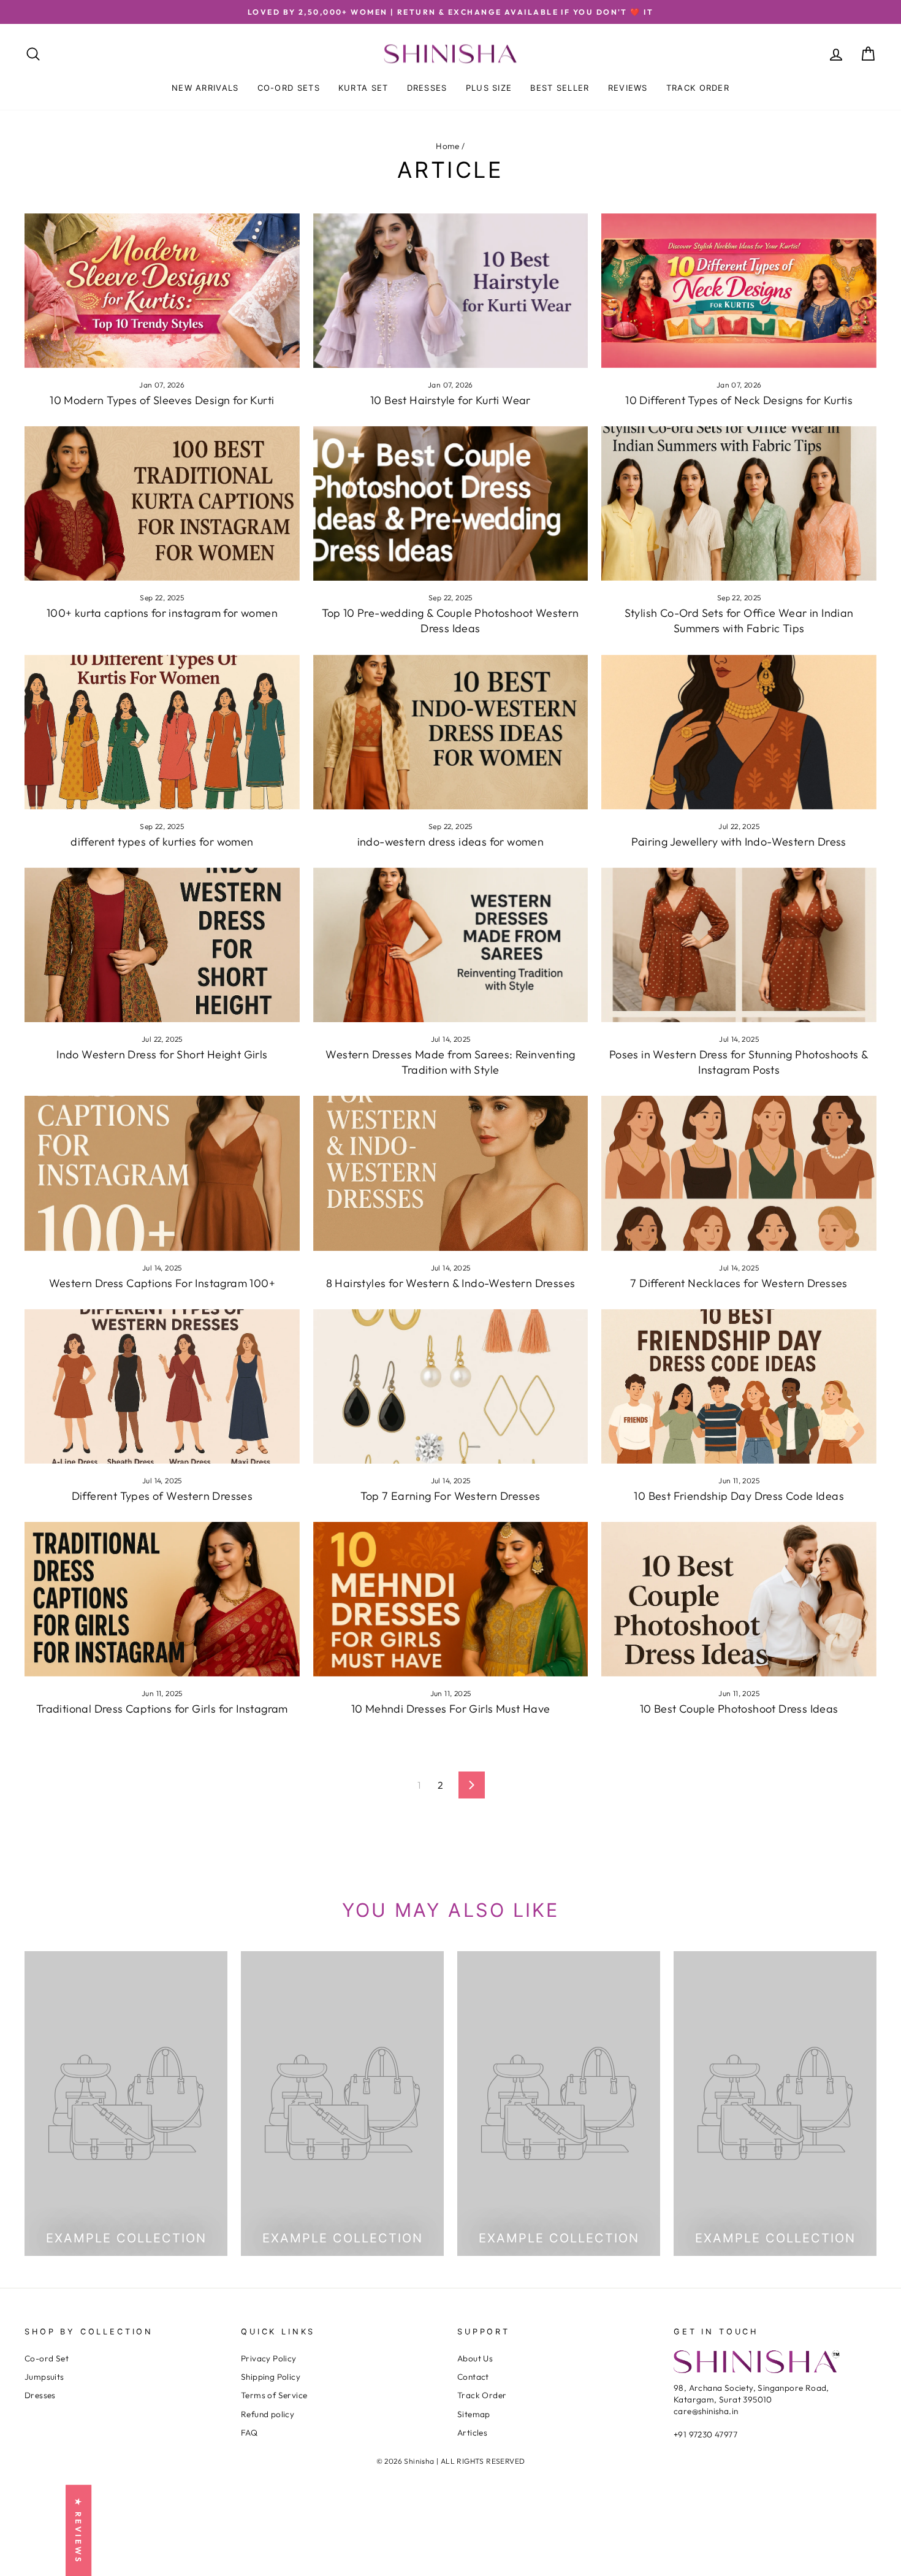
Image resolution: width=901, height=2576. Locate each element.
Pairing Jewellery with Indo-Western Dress (739, 842)
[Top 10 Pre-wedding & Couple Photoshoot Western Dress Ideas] (451, 503)
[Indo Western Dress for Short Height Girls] (162, 945)
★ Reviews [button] (78, 2530)
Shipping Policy (271, 2377)
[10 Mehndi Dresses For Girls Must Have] (451, 1599)
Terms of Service (274, 2395)
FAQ (249, 2433)
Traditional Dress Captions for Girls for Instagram (162, 1709)
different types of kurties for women (162, 842)
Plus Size (489, 88)
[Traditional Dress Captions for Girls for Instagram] (162, 1599)
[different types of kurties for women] (162, 732)
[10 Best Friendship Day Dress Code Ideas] (739, 1386)
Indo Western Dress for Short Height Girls (162, 1054)
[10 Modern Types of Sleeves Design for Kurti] (162, 291)
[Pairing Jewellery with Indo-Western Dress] (739, 732)
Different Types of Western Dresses (162, 1496)
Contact (473, 2377)
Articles (472, 2433)
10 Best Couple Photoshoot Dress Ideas (739, 1709)
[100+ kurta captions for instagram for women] (162, 503)
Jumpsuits (44, 2377)
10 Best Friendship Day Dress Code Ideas (739, 1496)
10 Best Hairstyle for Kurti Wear (450, 400)
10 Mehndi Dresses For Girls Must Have (451, 1709)
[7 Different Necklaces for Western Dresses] (739, 1173)
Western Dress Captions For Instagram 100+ (162, 1283)
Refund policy (268, 2414)
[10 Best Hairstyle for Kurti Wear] (451, 291)
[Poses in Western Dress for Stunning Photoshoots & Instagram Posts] (739, 945)
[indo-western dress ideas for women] (451, 732)
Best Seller (560, 88)
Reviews (628, 88)
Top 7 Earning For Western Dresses (450, 1496)
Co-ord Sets (289, 88)
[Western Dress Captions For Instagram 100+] (162, 1173)
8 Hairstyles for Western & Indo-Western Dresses (451, 1283)
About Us (475, 2358)
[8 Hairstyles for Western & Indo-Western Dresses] (451, 1173)
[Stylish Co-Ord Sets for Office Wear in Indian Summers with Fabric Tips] (739, 503)
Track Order (698, 88)
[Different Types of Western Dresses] (162, 1386)
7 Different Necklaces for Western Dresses (739, 1283)
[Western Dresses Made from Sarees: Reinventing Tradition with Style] (451, 945)
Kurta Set (363, 88)
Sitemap (474, 2414)
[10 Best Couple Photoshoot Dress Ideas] (739, 1599)
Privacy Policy (269, 2358)
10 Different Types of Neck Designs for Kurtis (739, 400)
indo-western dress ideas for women (451, 842)
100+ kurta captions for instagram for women (162, 613)
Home (448, 146)
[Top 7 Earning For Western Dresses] (451, 1386)
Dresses (427, 88)
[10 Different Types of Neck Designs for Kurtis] (739, 291)
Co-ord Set (47, 2358)
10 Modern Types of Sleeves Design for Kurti (162, 400)
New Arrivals (205, 88)
